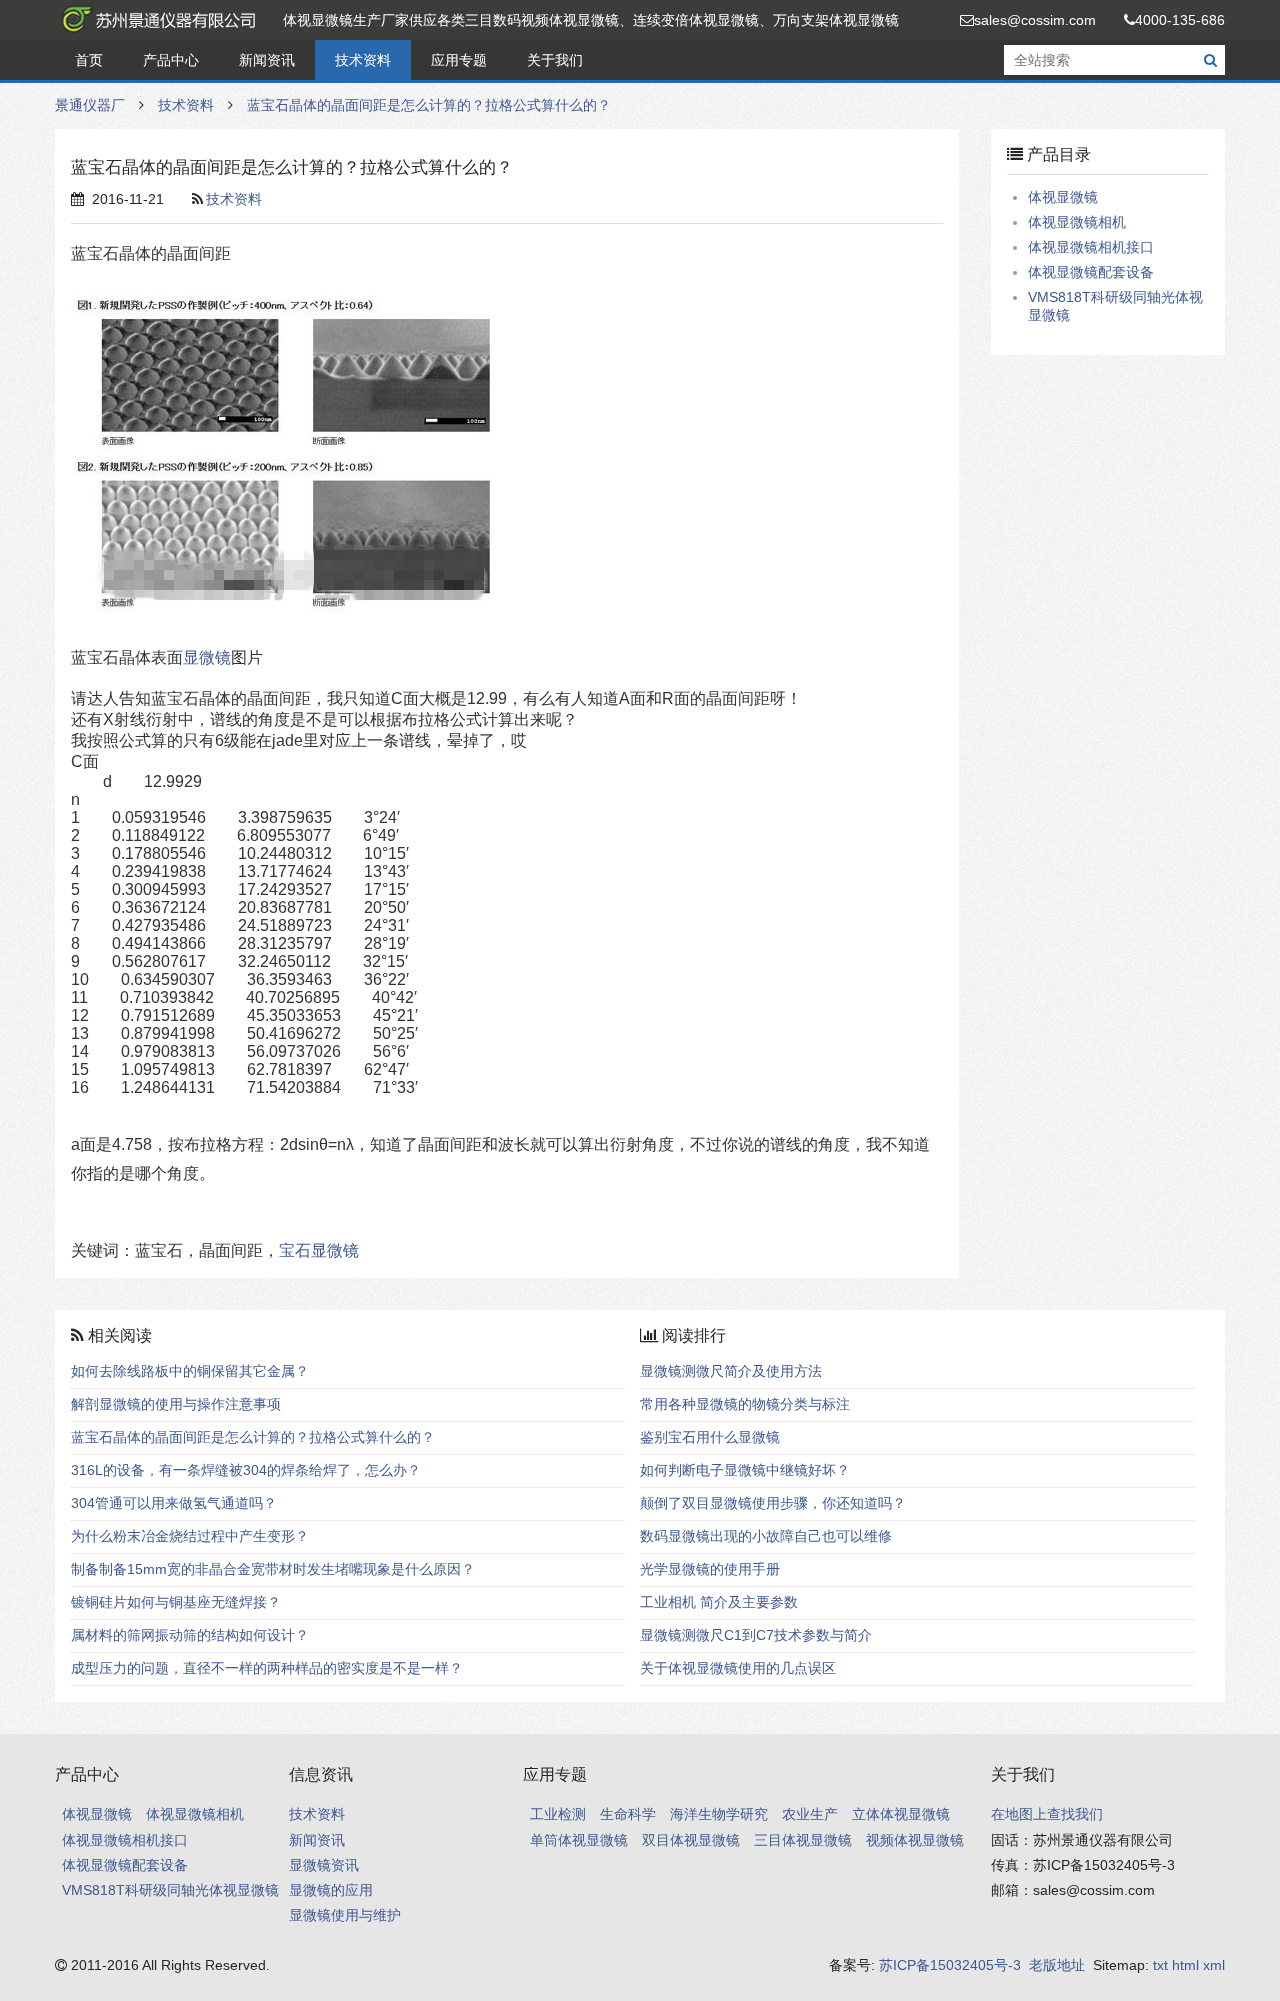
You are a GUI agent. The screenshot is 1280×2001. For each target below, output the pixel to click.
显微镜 (207, 657)
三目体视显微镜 (803, 1840)
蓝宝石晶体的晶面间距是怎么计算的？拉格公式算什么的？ (429, 105)
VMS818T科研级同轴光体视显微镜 (170, 1890)
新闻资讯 (267, 60)
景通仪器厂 (155, 20)
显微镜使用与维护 (345, 1915)
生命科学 (628, 1814)
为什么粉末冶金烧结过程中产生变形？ (190, 1536)
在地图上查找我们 (1047, 1814)
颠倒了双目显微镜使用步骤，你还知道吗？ (773, 1503)
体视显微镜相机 (1077, 222)
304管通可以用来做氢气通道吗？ (174, 1503)
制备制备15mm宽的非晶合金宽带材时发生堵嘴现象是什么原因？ (273, 1569)
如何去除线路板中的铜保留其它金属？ (190, 1371)
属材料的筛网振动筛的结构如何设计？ (190, 1635)
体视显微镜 (1063, 197)
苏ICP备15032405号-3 (950, 1965)
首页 (89, 60)
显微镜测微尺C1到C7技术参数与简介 (756, 1635)
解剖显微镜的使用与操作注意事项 (176, 1404)
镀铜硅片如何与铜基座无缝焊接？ (176, 1602)
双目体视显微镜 (691, 1840)
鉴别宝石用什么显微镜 (710, 1437)
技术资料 (363, 60)
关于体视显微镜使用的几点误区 (738, 1668)
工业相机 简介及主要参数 (719, 1602)
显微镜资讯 (324, 1865)
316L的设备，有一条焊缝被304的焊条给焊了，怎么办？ (246, 1470)
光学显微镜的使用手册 (710, 1569)
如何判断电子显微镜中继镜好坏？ (745, 1470)
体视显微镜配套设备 (1091, 272)
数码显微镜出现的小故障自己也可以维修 (766, 1536)
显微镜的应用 (331, 1890)
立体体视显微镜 (901, 1814)
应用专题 (459, 60)
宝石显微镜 (319, 1250)
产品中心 (171, 60)
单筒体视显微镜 (579, 1840)
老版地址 (1057, 1965)
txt (1160, 1965)
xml (1214, 1965)
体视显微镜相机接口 (1091, 247)
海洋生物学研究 (719, 1814)
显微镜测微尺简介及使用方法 (731, 1371)
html (1185, 1965)
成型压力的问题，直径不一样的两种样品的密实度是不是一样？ (267, 1668)
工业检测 (558, 1814)
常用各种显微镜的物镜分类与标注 (745, 1404)
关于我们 (555, 60)
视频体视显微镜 (915, 1840)
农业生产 (810, 1814)
